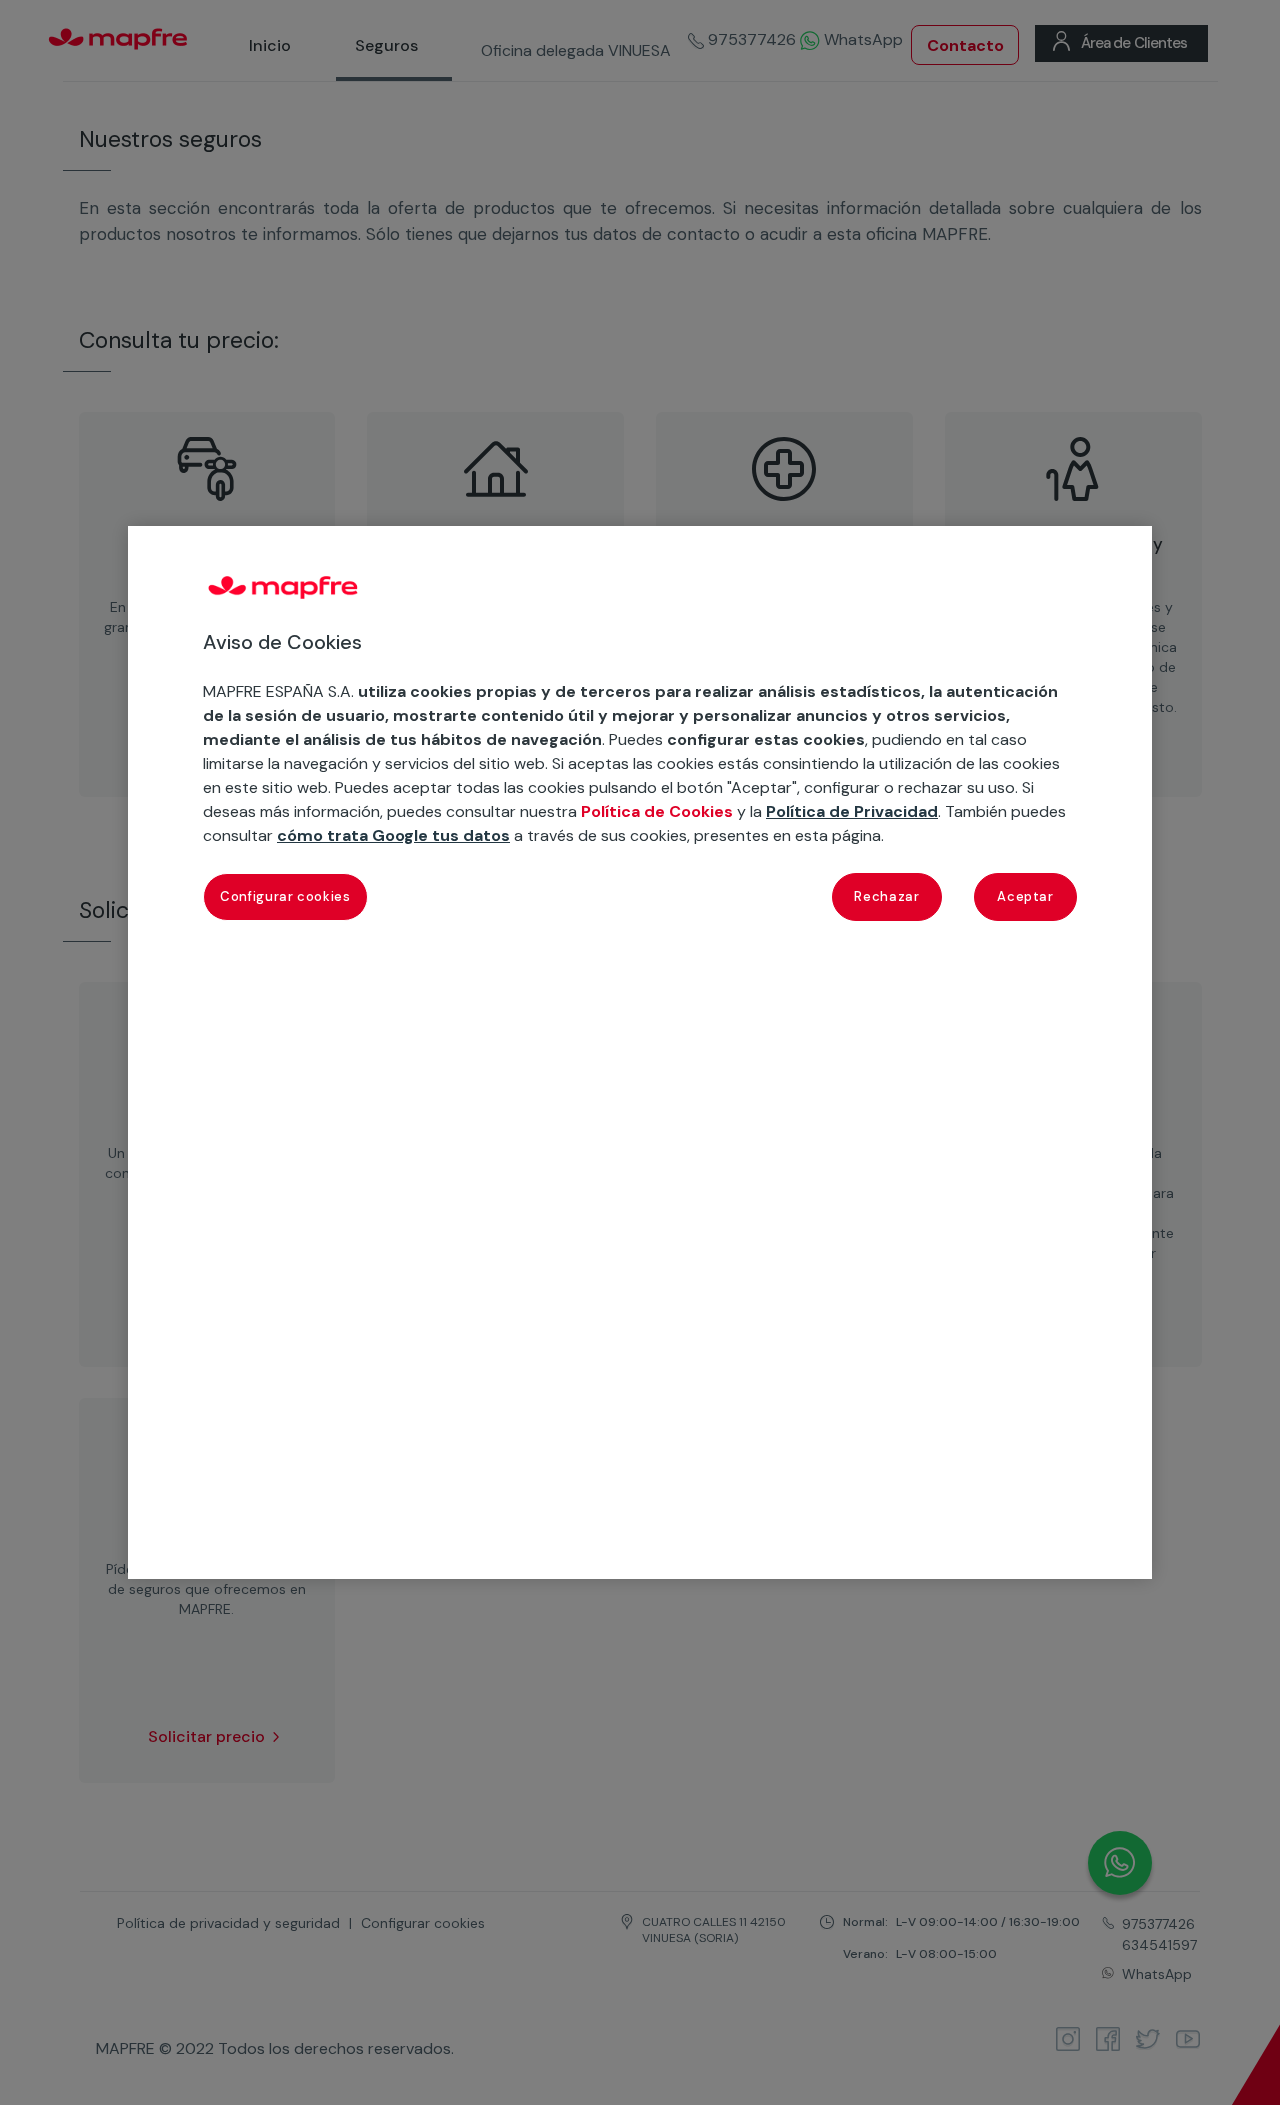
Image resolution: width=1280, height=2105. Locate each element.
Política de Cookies (657, 811)
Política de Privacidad (852, 811)
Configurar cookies (285, 896)
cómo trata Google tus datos (393, 835)
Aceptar (1025, 896)
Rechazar (886, 896)
